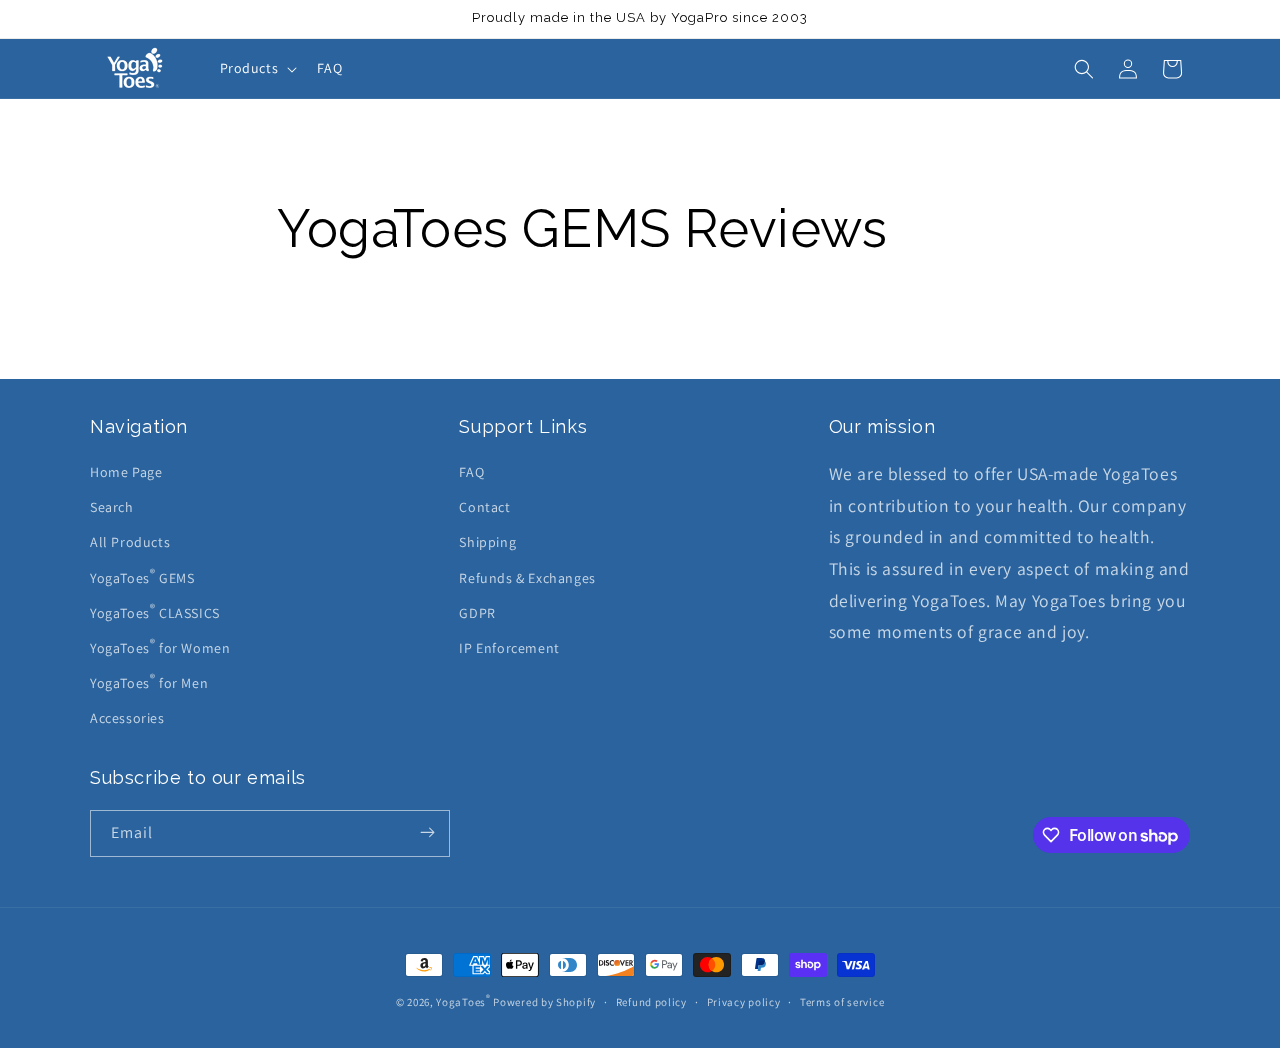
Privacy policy (744, 1002)
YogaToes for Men (149, 681)
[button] (257, 68)
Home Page (126, 472)
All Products (130, 542)
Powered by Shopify (544, 1002)
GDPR (477, 613)
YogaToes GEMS (142, 576)
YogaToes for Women (160, 646)
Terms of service (842, 1002)
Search (112, 507)
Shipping (487, 542)
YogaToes (463, 1002)
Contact (484, 507)
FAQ (471, 472)
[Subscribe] (427, 833)
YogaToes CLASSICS (155, 611)
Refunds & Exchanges (527, 578)
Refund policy (651, 1002)
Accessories (127, 718)
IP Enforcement (509, 648)
